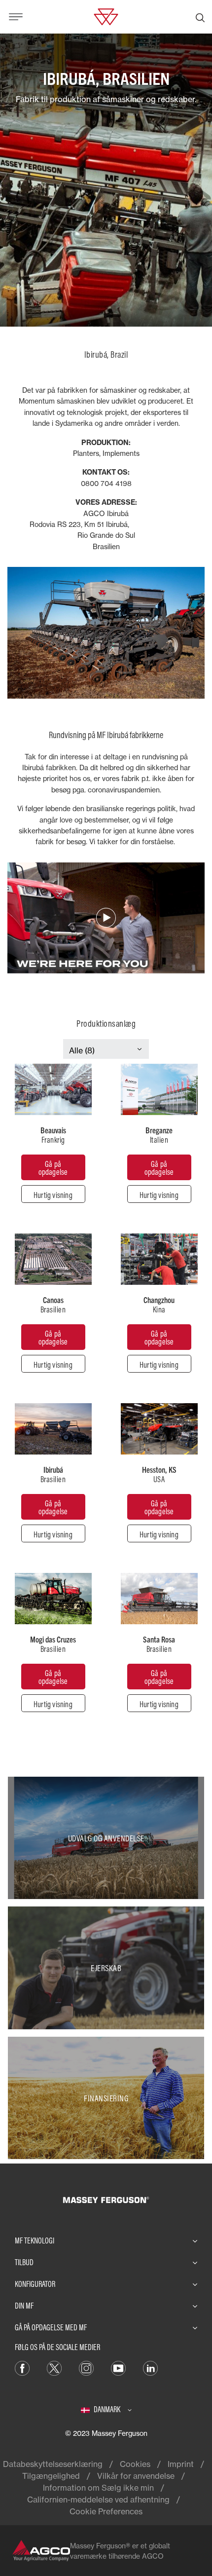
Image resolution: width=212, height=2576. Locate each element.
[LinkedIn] (150, 2367)
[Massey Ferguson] (106, 16)
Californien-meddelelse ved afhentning (98, 2500)
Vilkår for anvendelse (136, 2476)
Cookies (135, 2464)
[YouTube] (118, 2367)
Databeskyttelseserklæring (53, 2464)
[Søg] (200, 17)
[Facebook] (22, 2367)
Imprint (181, 2464)
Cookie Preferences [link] (106, 2511)
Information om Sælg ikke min (98, 2488)
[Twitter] (54, 2367)
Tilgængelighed (51, 2476)
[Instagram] (86, 2367)
